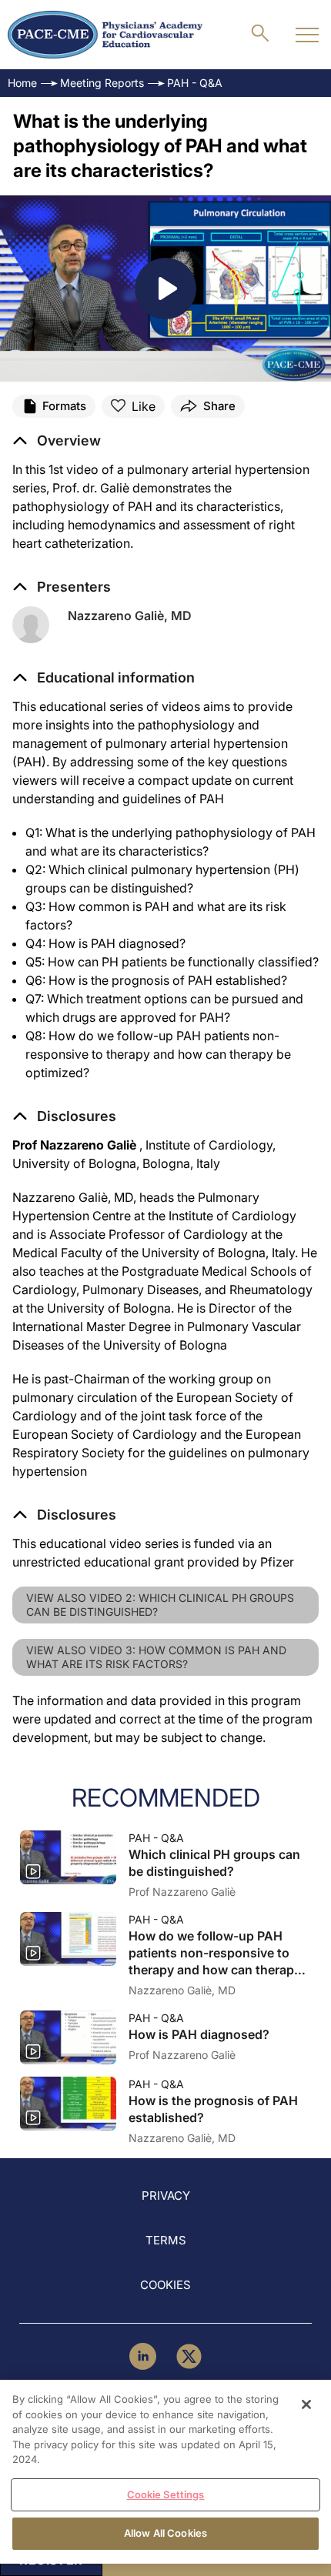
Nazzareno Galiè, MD (130, 616)
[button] (104, 678)
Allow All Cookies (165, 2533)
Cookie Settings (166, 2494)
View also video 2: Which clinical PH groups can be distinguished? (160, 1605)
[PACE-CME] (105, 35)
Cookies (165, 2285)
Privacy (166, 2196)
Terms (166, 2240)
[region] (165, 2472)
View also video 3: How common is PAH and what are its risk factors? (156, 1657)
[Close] (306, 2404)
